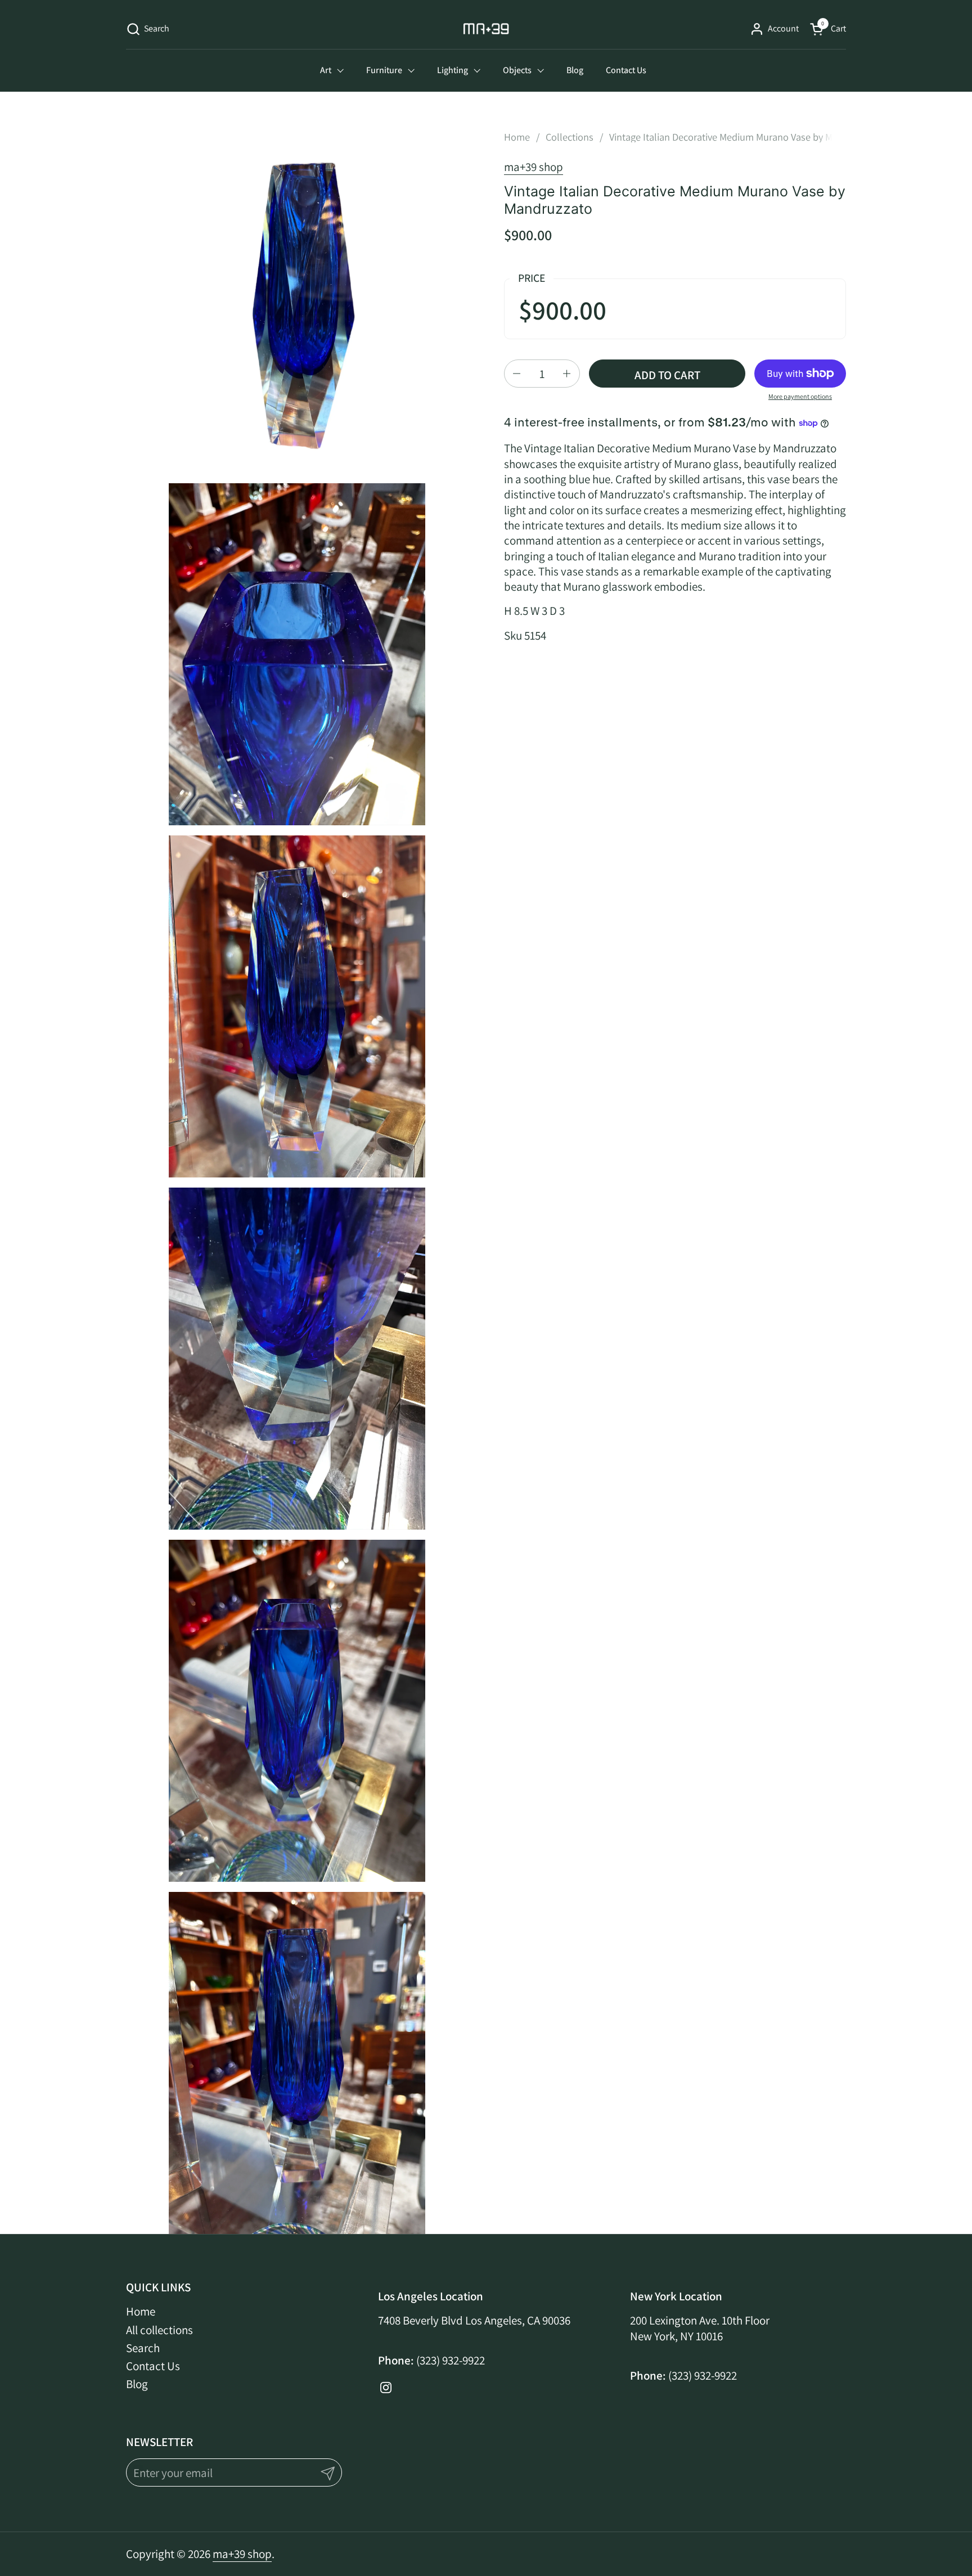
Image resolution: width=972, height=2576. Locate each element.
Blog (137, 2384)
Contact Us (153, 2366)
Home (141, 2311)
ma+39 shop (534, 167)
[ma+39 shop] (486, 29)
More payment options (800, 396)
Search (143, 2348)
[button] (148, 29)
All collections (159, 2330)
